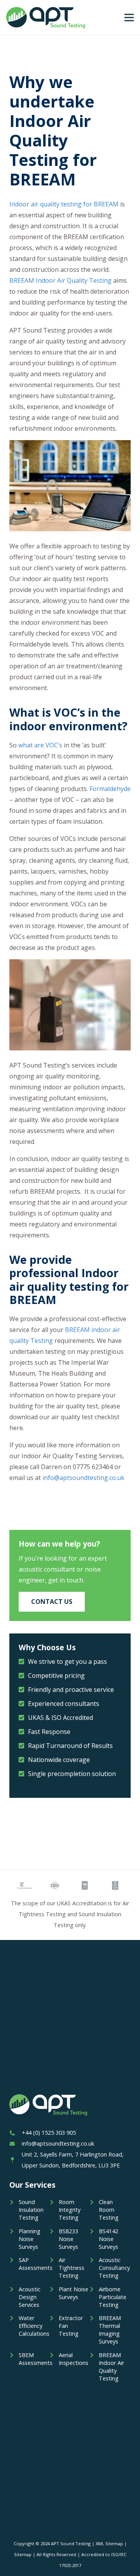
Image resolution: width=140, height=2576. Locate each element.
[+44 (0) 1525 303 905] (16, 2133)
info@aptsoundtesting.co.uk (83, 1478)
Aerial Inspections (73, 2359)
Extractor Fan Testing (71, 2326)
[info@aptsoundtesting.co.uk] (16, 2144)
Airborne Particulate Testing (113, 2297)
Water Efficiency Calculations (34, 2326)
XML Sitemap (109, 2543)
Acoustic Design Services (30, 2297)
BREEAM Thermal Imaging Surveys (110, 2330)
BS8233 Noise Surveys (68, 2239)
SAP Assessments (34, 2264)
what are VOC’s (40, 745)
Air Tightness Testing (72, 2268)
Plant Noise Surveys (73, 2293)
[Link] (46, 18)
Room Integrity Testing (70, 2210)
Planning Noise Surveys (30, 2239)
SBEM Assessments (34, 2359)
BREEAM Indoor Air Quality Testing (60, 280)
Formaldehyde (110, 789)
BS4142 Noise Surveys (108, 2239)
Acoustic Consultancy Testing (114, 2268)
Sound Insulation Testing (31, 2210)
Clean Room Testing (109, 2210)
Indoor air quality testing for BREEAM (64, 204)
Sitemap (23, 2554)
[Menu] (129, 18)
